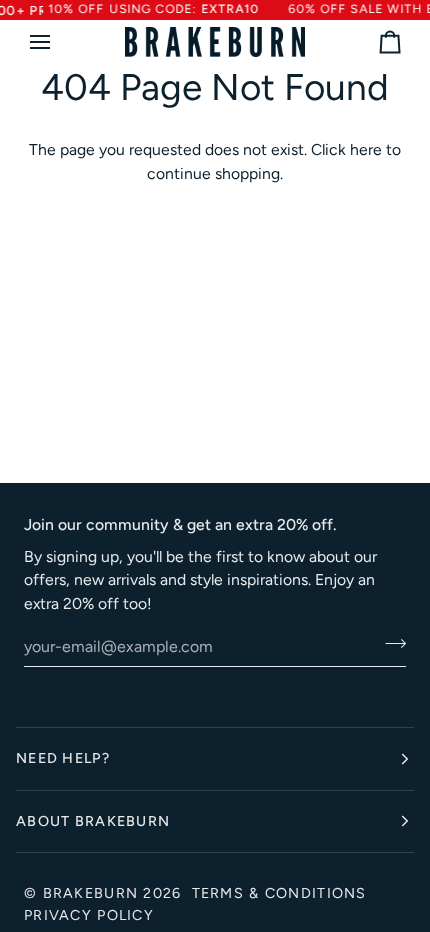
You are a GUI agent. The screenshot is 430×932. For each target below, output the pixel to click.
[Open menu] (58, 42)
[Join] (389, 644)
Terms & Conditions (279, 893)
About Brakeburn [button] (93, 821)
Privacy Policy (89, 915)
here (366, 149)
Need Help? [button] (63, 758)
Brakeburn (91, 893)
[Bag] (372, 42)
